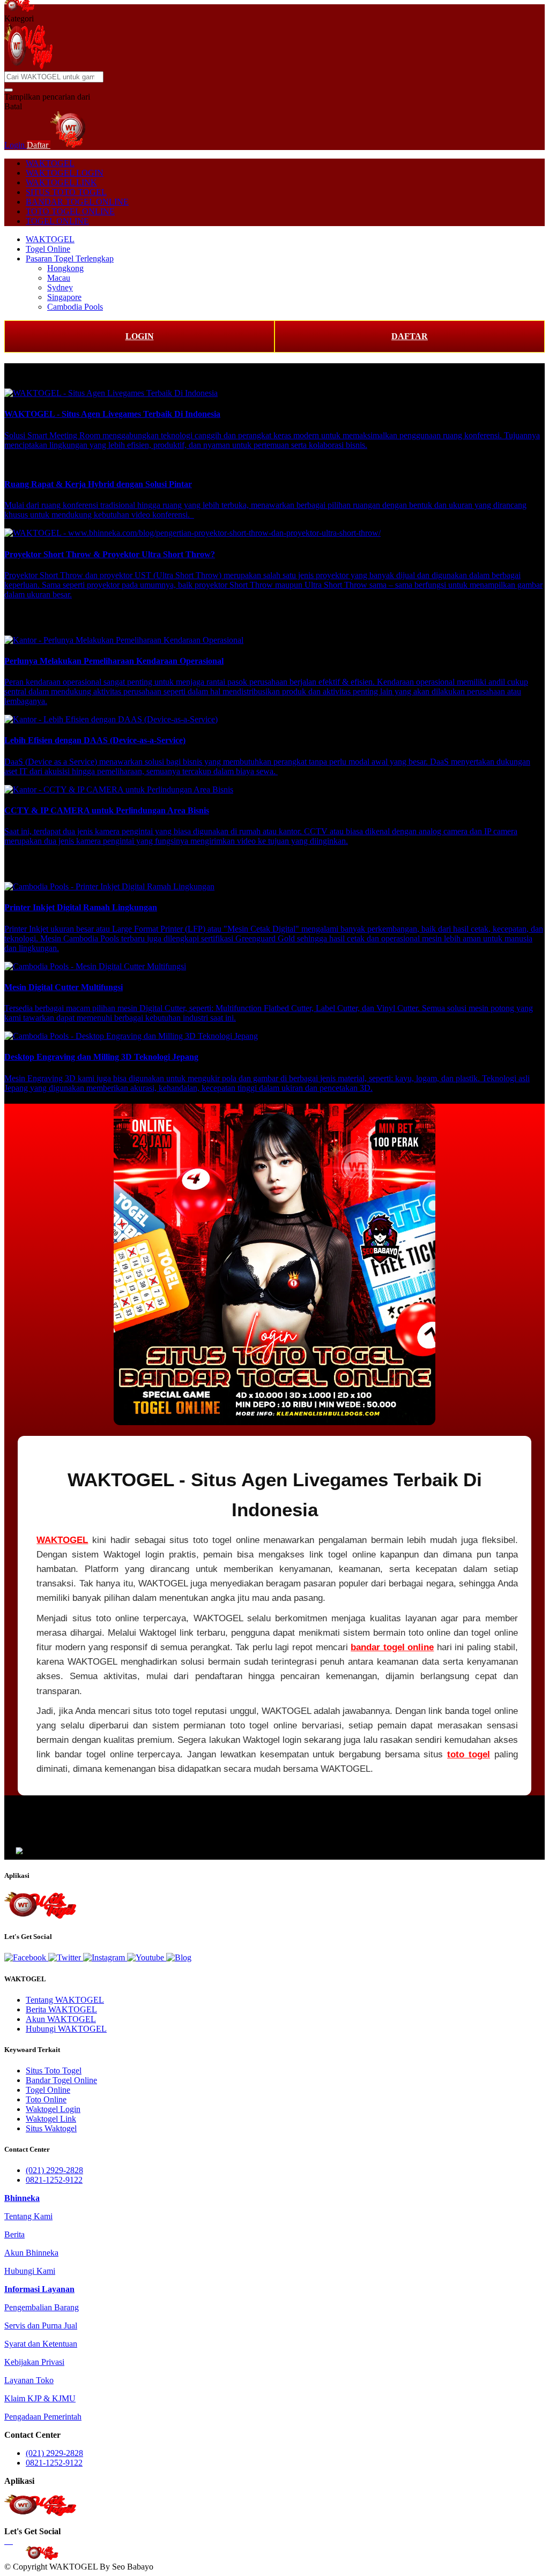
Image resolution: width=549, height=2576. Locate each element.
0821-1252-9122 (54, 2180)
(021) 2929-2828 (54, 2170)
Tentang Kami (28, 2216)
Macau (59, 278)
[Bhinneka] (19, 9)
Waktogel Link (51, 2119)
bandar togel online (392, 1647)
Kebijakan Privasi (34, 2362)
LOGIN (140, 336)
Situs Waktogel (51, 2128)
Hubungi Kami (30, 2271)
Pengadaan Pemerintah (43, 2417)
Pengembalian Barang (42, 2307)
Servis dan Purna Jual (41, 2326)
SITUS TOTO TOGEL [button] (66, 192)
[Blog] (179, 1957)
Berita (14, 2234)
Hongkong (65, 268)
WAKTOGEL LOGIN (65, 173)
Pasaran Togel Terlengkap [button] (70, 259)
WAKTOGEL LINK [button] (61, 182)
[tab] (22, 2198)
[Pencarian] (9, 90)
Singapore (64, 297)
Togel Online (48, 249)
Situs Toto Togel (54, 2070)
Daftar (39, 145)
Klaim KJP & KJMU (40, 2398)
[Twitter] (66, 1957)
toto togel (469, 1754)
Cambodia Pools (75, 307)
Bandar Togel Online (61, 2080)
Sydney (60, 287)
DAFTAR (410, 336)
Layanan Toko (29, 2380)
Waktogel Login (53, 2109)
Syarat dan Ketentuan (41, 2344)
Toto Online (46, 2099)
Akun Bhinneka (31, 2253)
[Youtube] (147, 1957)
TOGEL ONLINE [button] (57, 221)
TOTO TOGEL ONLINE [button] (70, 211)
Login (16, 145)
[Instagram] (105, 1957)
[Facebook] (26, 1957)
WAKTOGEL (50, 163)
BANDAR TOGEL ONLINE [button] (77, 202)
